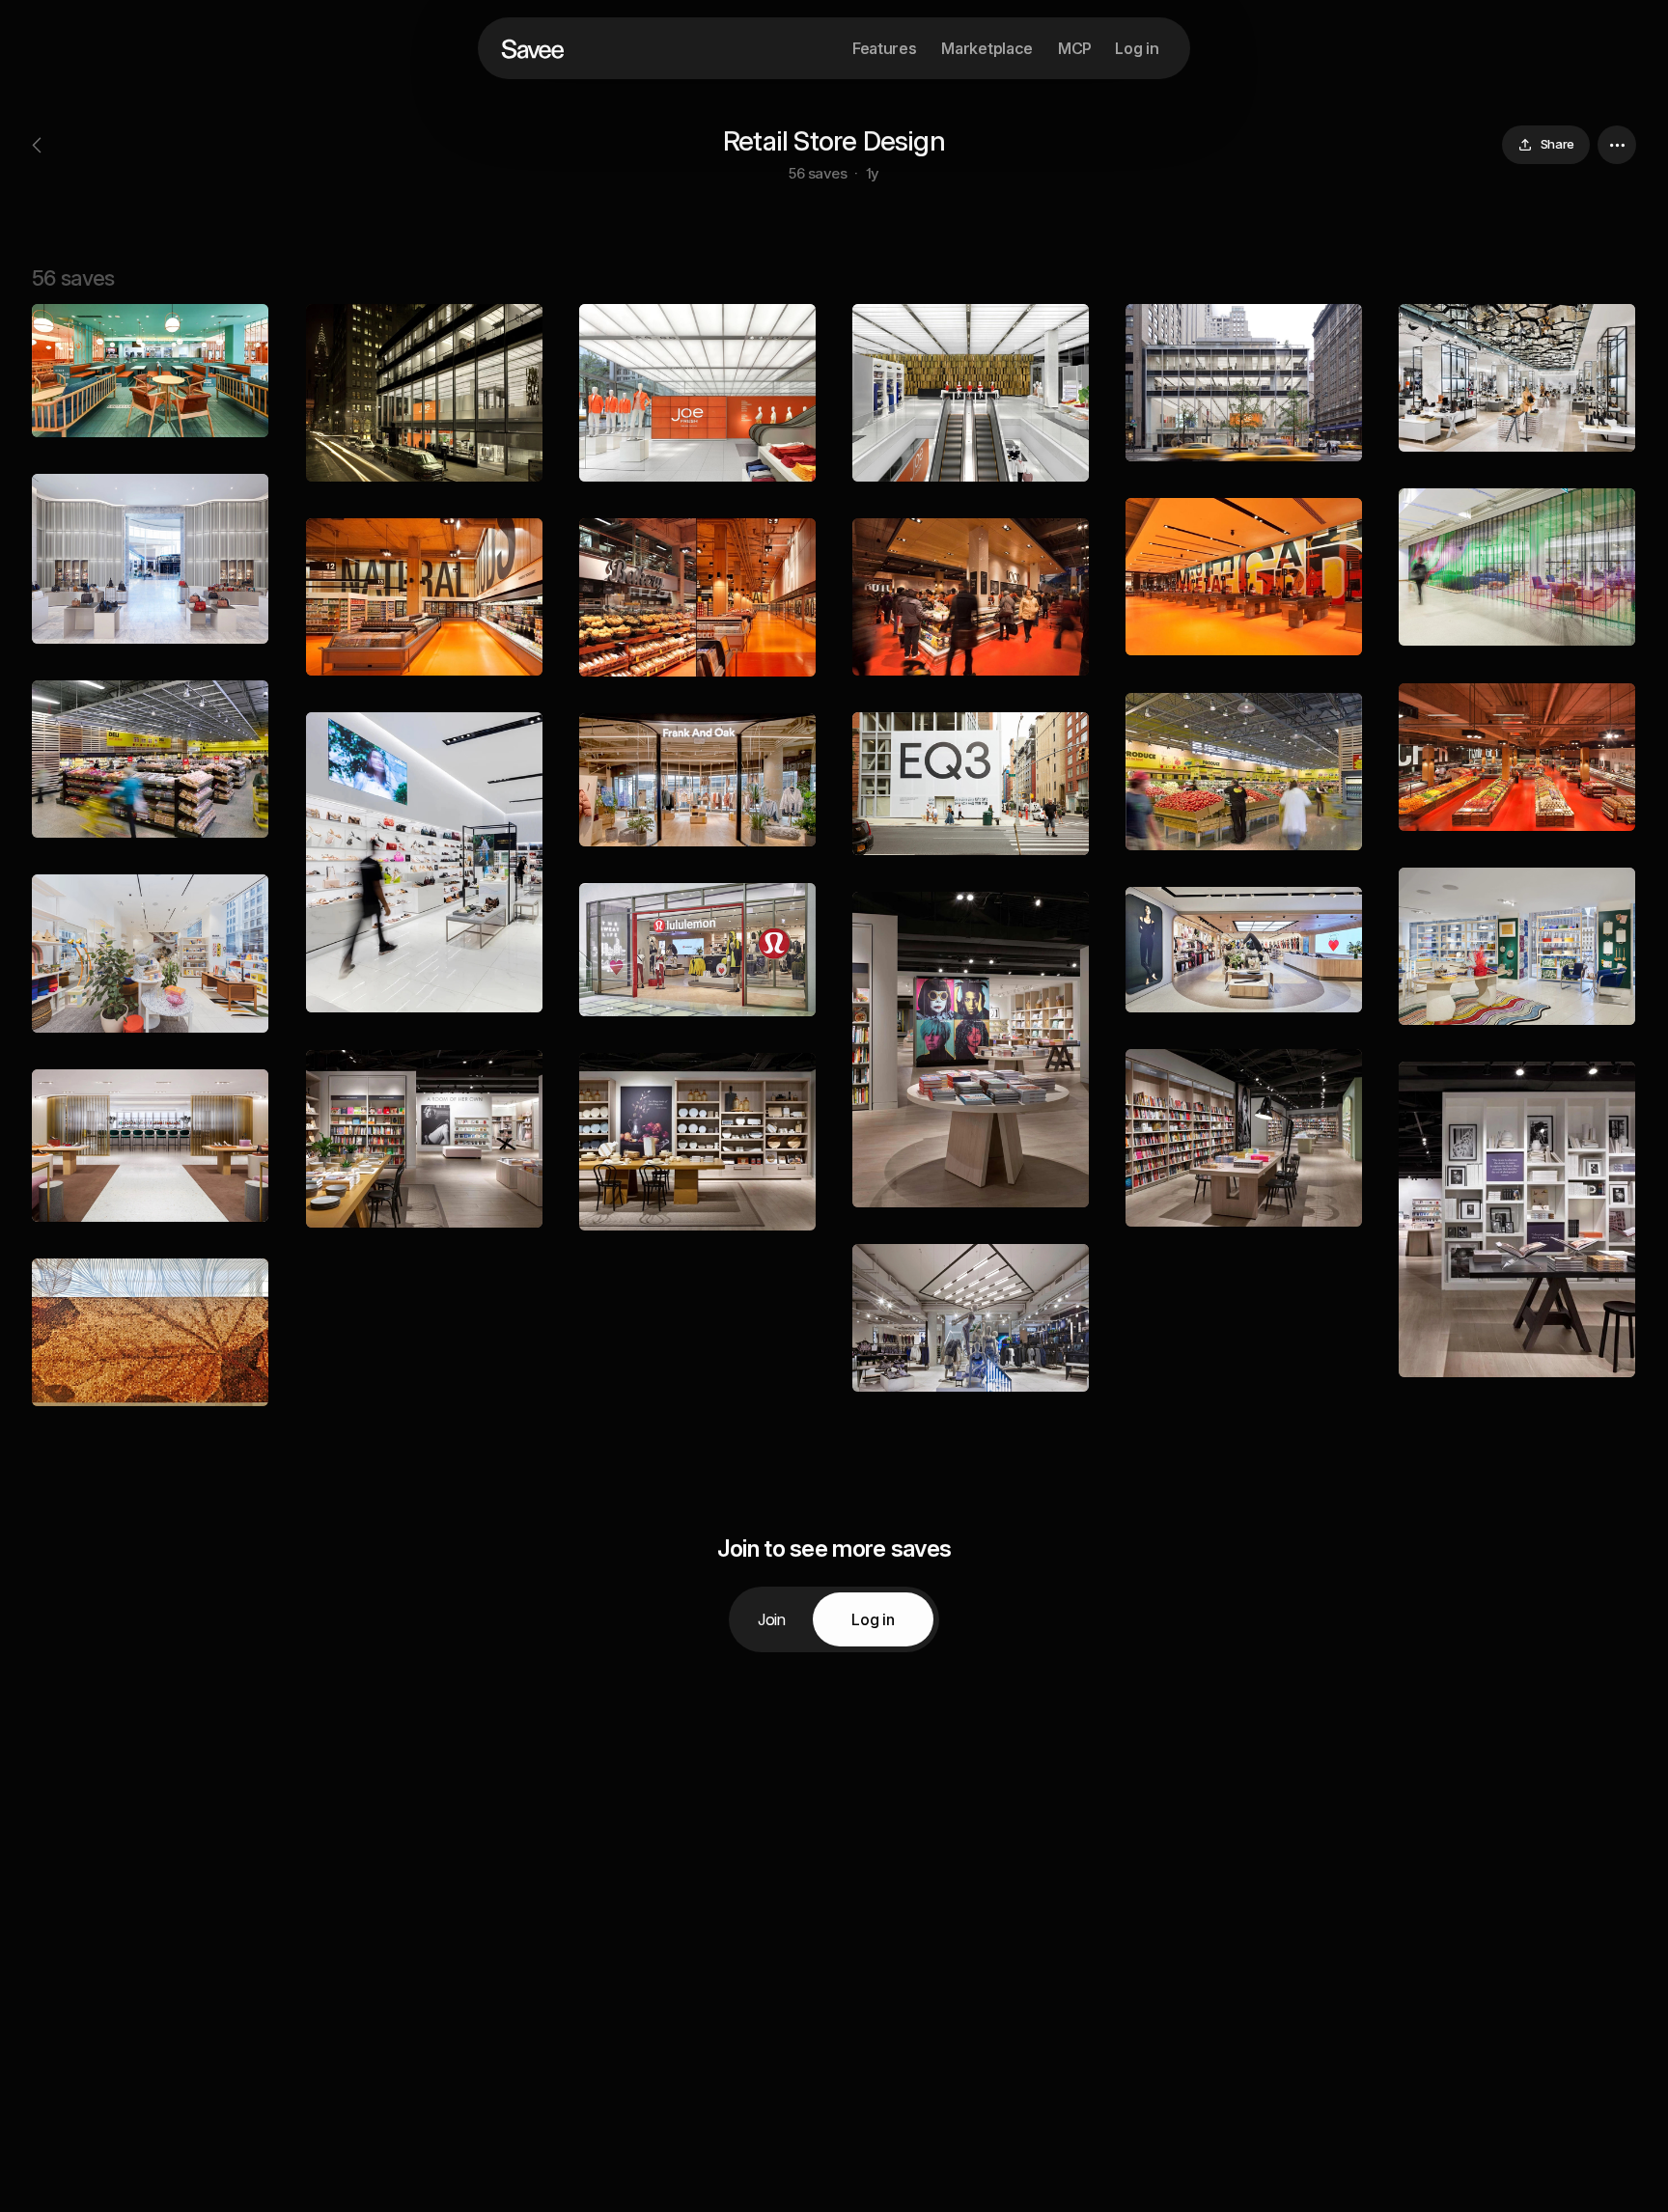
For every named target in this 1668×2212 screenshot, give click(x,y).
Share (1557, 144)
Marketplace (987, 48)
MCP (1075, 48)
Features (884, 48)
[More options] (1617, 145)
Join (772, 1619)
